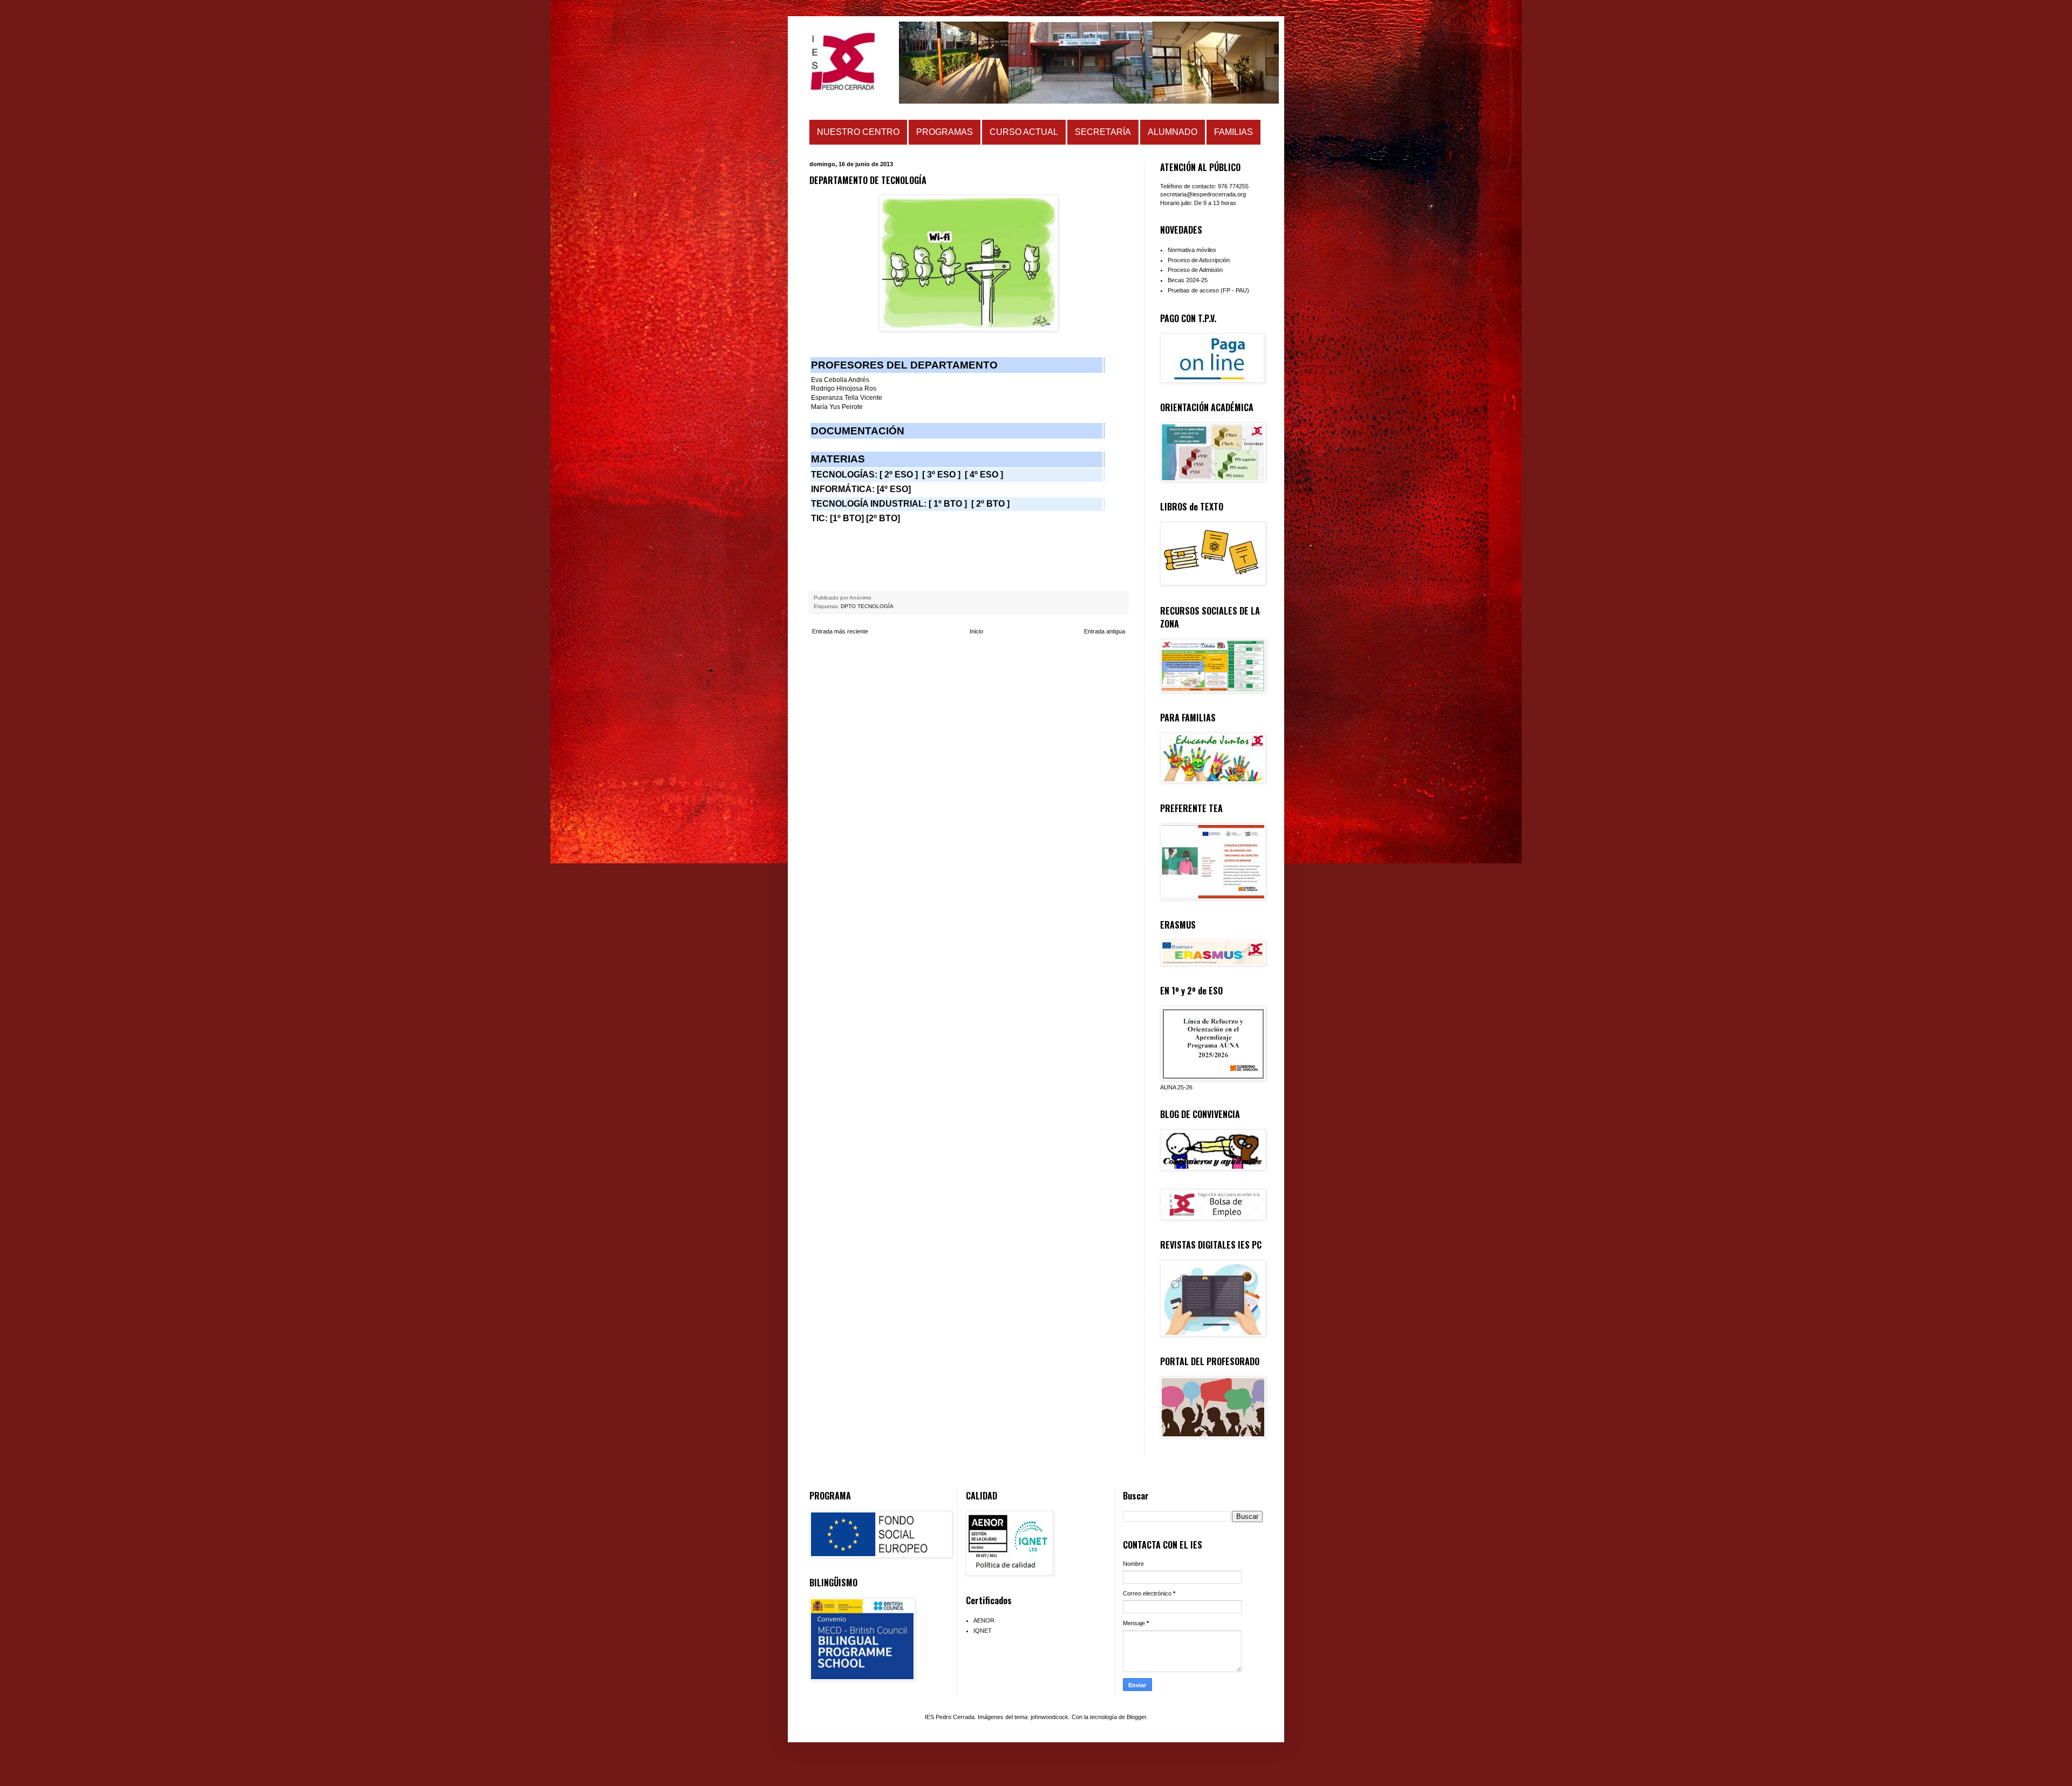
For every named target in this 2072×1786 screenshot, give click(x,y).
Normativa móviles (1192, 250)
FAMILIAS (1233, 132)
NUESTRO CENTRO (858, 132)
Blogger (1136, 1717)
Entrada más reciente (840, 631)
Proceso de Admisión (1195, 270)
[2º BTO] (883, 518)
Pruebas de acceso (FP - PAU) (1208, 290)
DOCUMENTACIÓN (858, 431)
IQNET (983, 1631)
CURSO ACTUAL (1024, 132)
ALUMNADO (1173, 132)
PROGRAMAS (945, 132)
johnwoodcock (1049, 1717)
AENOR (984, 1620)
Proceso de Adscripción (1199, 260)
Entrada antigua (1105, 631)
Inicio (976, 631)
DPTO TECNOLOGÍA (867, 606)
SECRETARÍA (1103, 132)
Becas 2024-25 (1188, 280)
